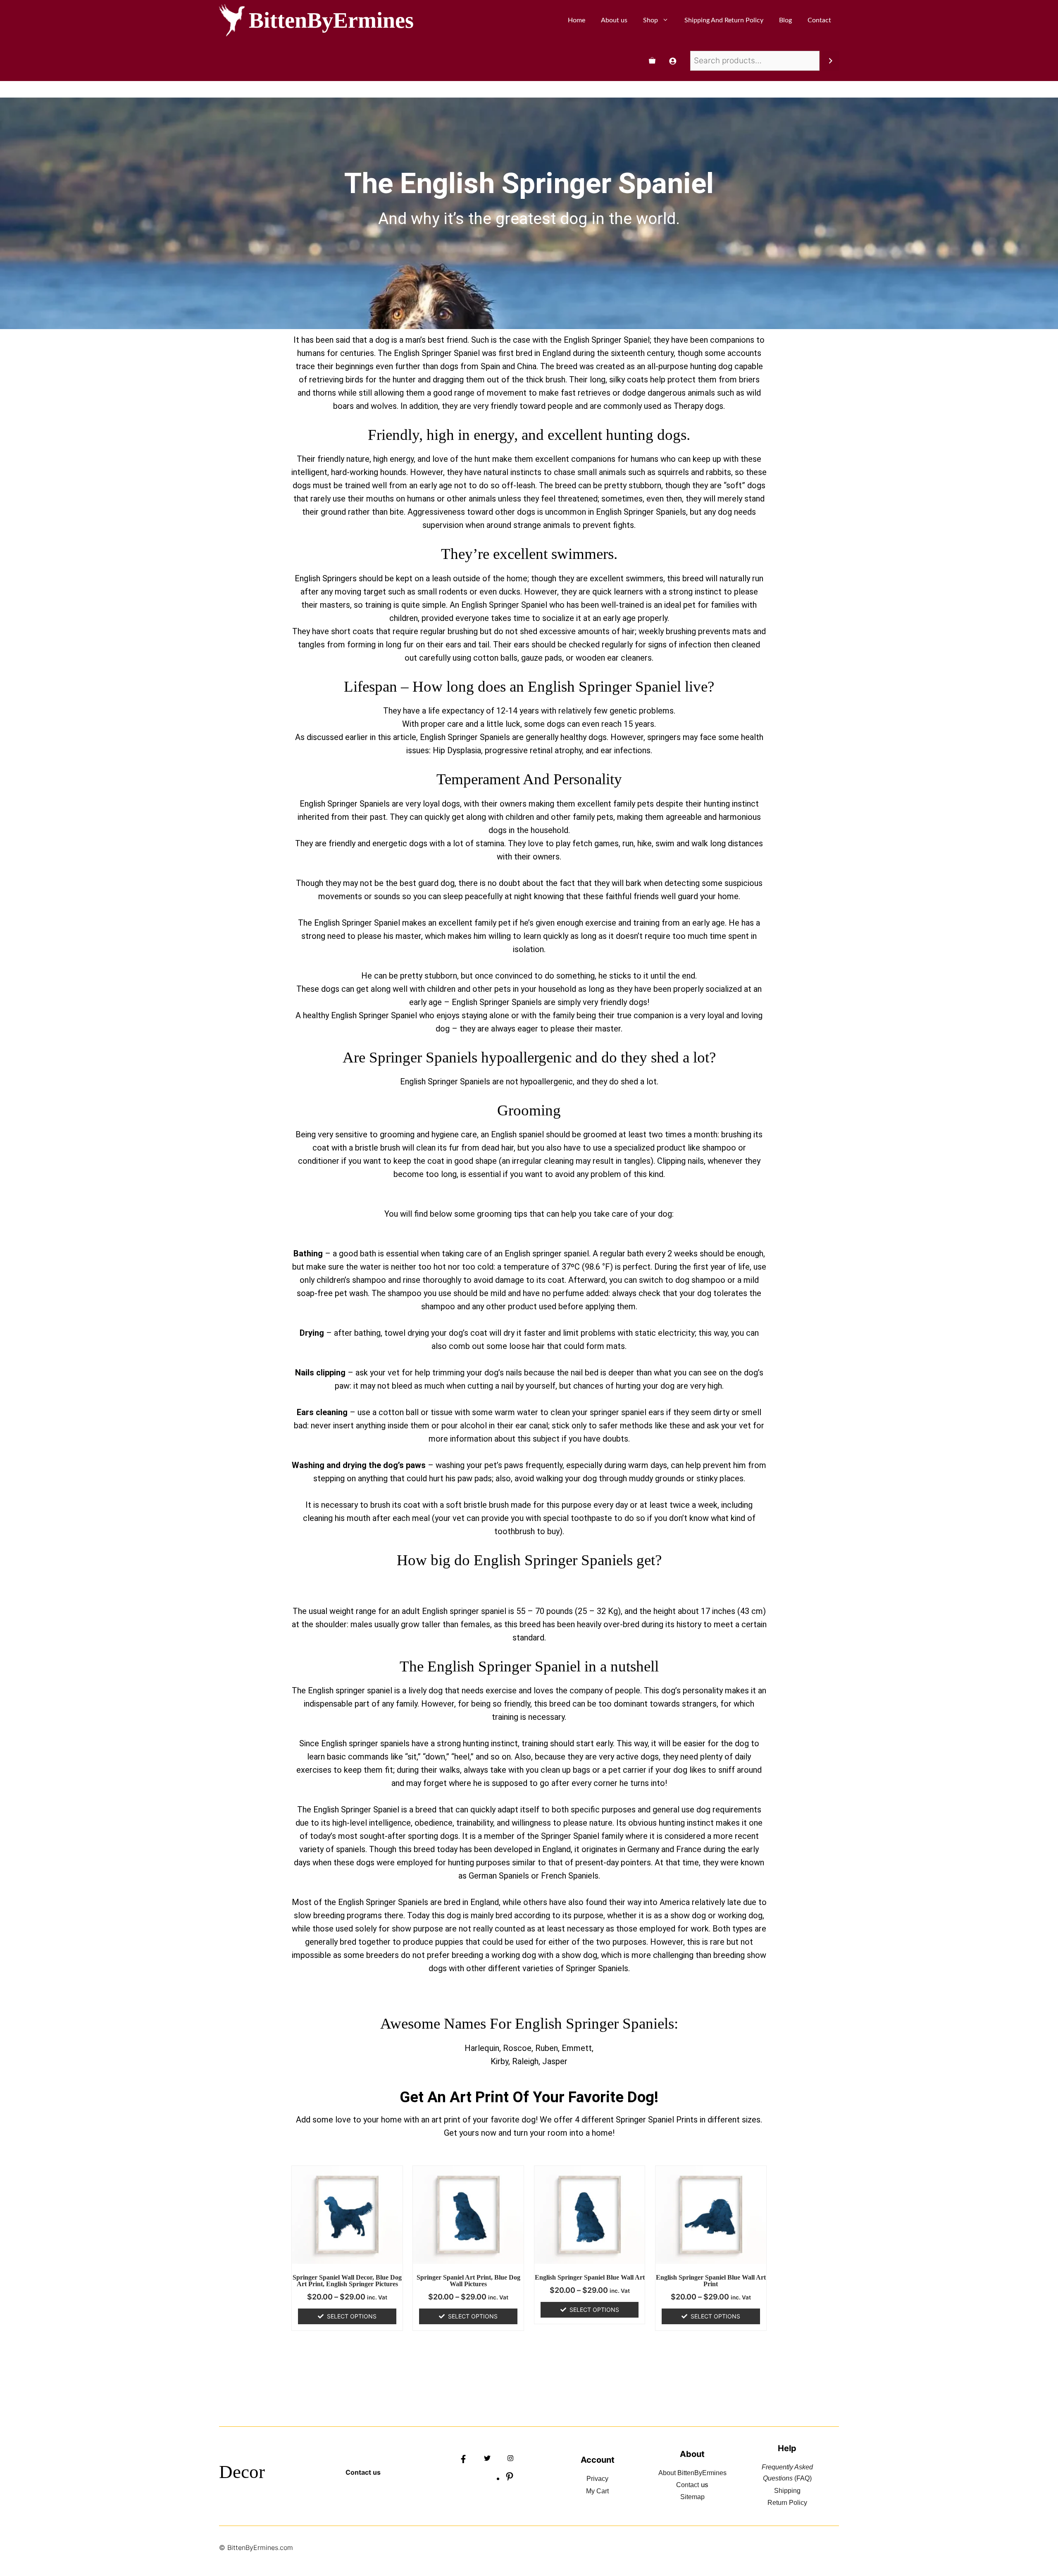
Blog (785, 20)
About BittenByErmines (692, 2473)
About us (614, 20)
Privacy (597, 2479)
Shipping (787, 2491)
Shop (651, 20)
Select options (352, 2316)
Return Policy (787, 2503)
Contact (819, 20)
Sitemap (692, 2497)
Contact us (363, 2472)
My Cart (597, 2491)
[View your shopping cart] (652, 61)
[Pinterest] (510, 2479)
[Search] (830, 61)
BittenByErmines (331, 20)
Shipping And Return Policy (724, 20)
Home (577, 20)
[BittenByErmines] (232, 20)
